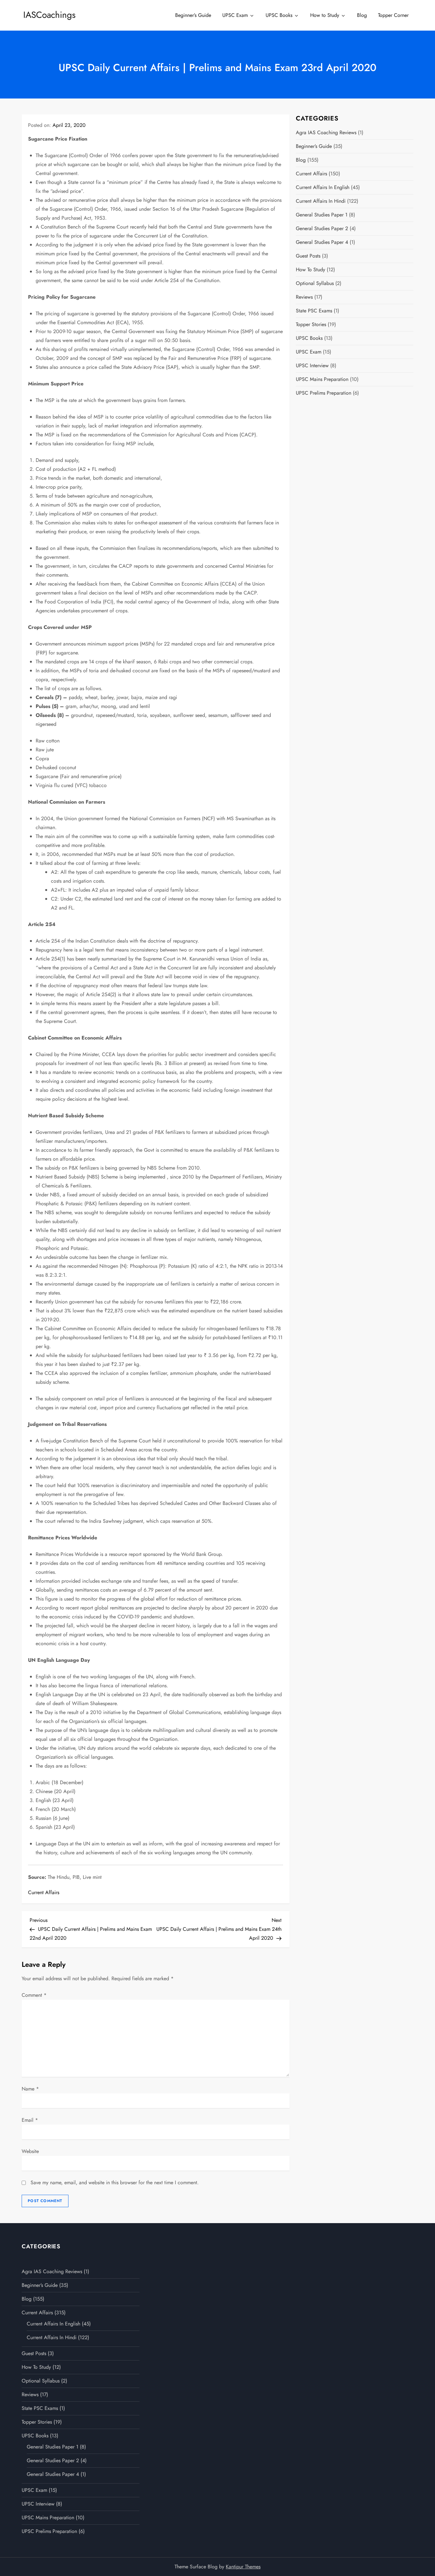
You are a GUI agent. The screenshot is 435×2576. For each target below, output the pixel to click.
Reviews (304, 297)
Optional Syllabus (315, 283)
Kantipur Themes (243, 2567)
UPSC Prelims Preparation (324, 393)
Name (30, 2089)
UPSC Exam (235, 15)
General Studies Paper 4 (322, 242)
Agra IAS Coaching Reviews (326, 132)
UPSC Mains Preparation (322, 379)
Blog (362, 15)
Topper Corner (393, 15)
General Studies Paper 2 (322, 228)
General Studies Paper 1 (322, 215)
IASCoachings (49, 15)
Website (30, 2151)
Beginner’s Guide (193, 15)
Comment (34, 1995)
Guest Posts (308, 256)
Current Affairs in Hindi (321, 201)
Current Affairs (44, 1892)
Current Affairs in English (323, 187)
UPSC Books (279, 15)
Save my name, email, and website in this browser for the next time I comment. (115, 2182)
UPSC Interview (312, 365)
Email (30, 2120)
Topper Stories (311, 324)
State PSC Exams (314, 311)
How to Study (325, 15)
